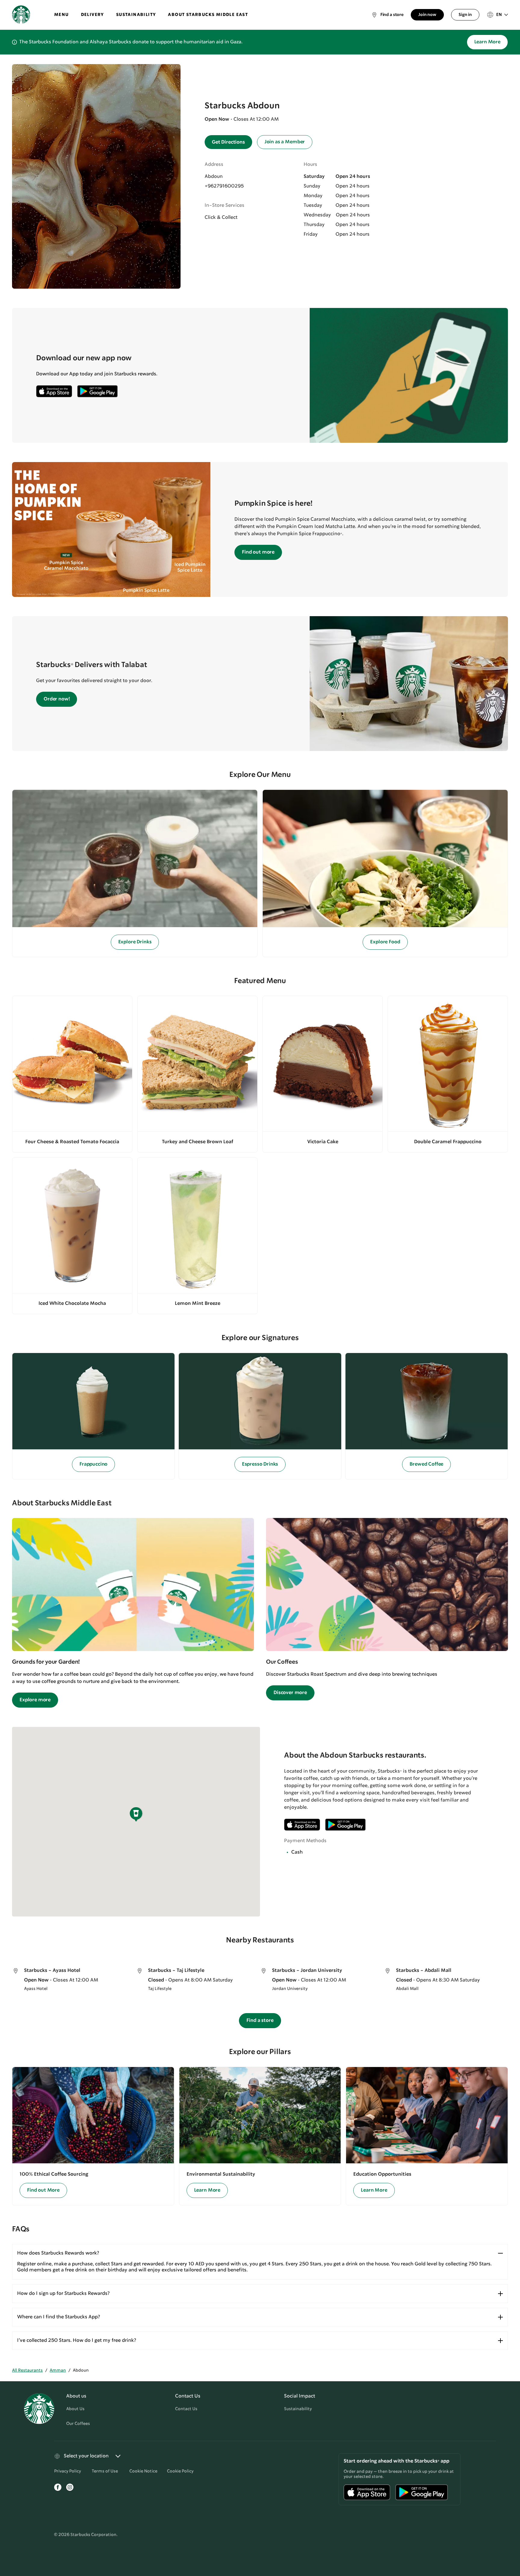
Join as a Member (285, 142)
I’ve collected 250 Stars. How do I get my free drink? (77, 2340)
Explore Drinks (135, 942)
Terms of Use (105, 2471)
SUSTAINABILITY (136, 15)
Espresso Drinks (260, 1464)
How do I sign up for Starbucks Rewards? (63, 2294)
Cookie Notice (143, 2471)
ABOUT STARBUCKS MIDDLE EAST (208, 15)
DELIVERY (93, 15)
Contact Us (186, 2409)
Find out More (43, 2190)
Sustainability (298, 2409)
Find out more (258, 552)
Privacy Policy (68, 2471)
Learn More (487, 42)
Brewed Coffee (426, 1464)
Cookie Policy (180, 2471)
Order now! (57, 699)
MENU (62, 15)
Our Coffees (78, 2424)
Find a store (260, 2020)
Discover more (290, 1693)
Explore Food (385, 942)
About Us (75, 2409)
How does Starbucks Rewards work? (58, 2253)
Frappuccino (93, 1464)
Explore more (35, 1700)
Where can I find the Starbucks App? (59, 2317)
